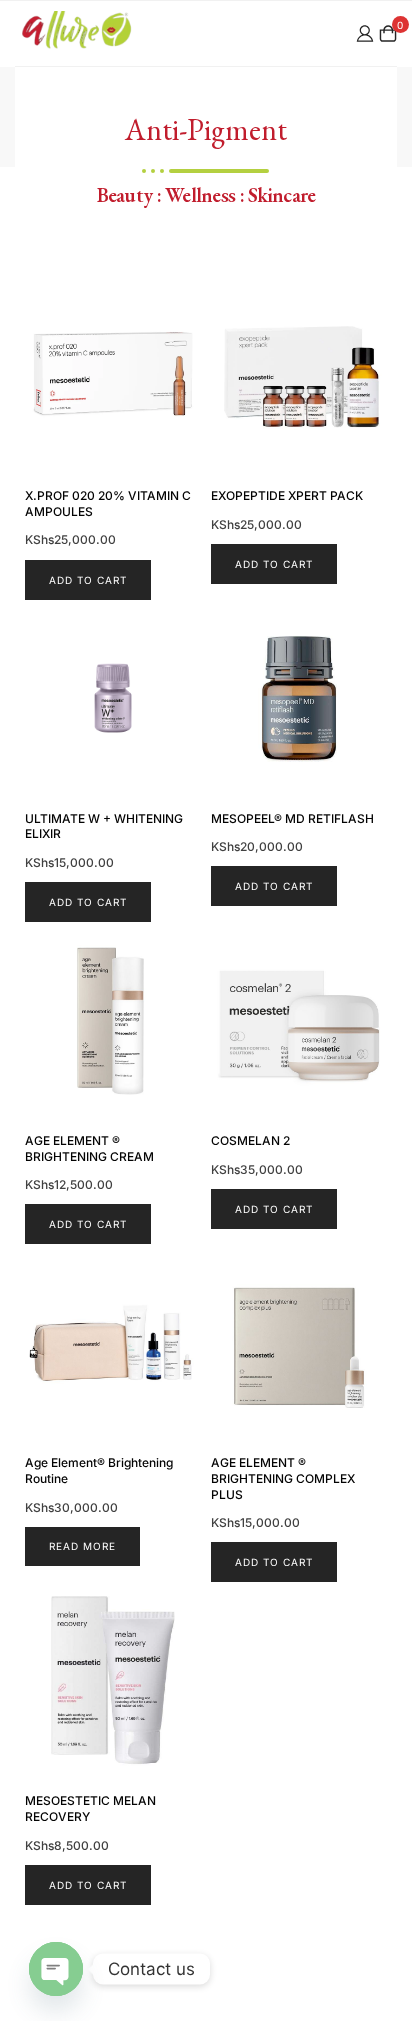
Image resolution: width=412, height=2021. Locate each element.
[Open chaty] (56, 1969)
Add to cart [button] (88, 580)
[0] (388, 33)
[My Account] (365, 33)
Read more (82, 1546)
